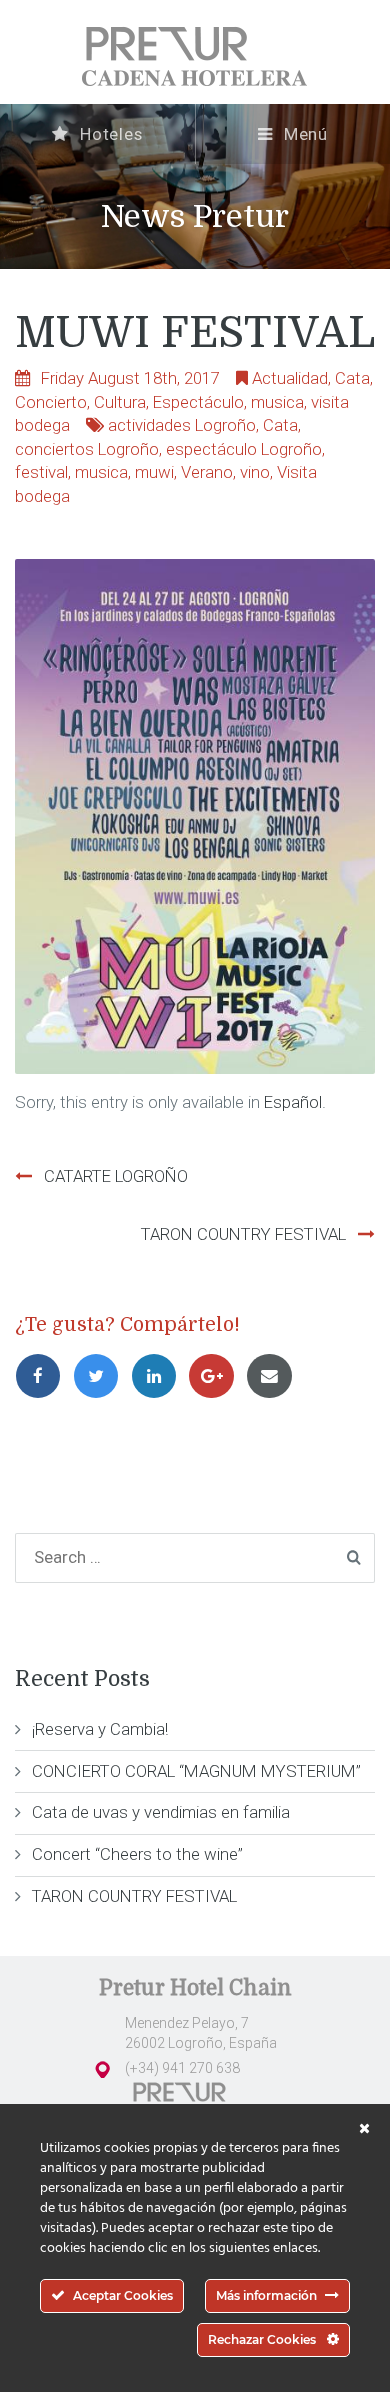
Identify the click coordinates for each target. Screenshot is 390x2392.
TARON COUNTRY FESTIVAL (243, 1234)
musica (277, 402)
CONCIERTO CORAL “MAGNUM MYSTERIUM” (196, 1771)
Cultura (120, 402)
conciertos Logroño (87, 449)
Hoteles (109, 134)
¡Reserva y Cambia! (100, 1729)
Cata (352, 378)
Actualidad (290, 378)
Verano (207, 472)
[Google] (217, 1376)
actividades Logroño (182, 425)
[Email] (273, 1376)
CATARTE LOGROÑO (116, 1176)
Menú (304, 134)
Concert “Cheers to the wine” (137, 1854)
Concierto (51, 402)
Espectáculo (198, 402)
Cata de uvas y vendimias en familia (161, 1812)
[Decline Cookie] (364, 2129)
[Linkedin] (160, 1376)
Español (293, 1102)
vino (255, 472)
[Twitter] (102, 1376)
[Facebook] (44, 1376)
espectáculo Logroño (244, 449)
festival (41, 472)
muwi (154, 472)
